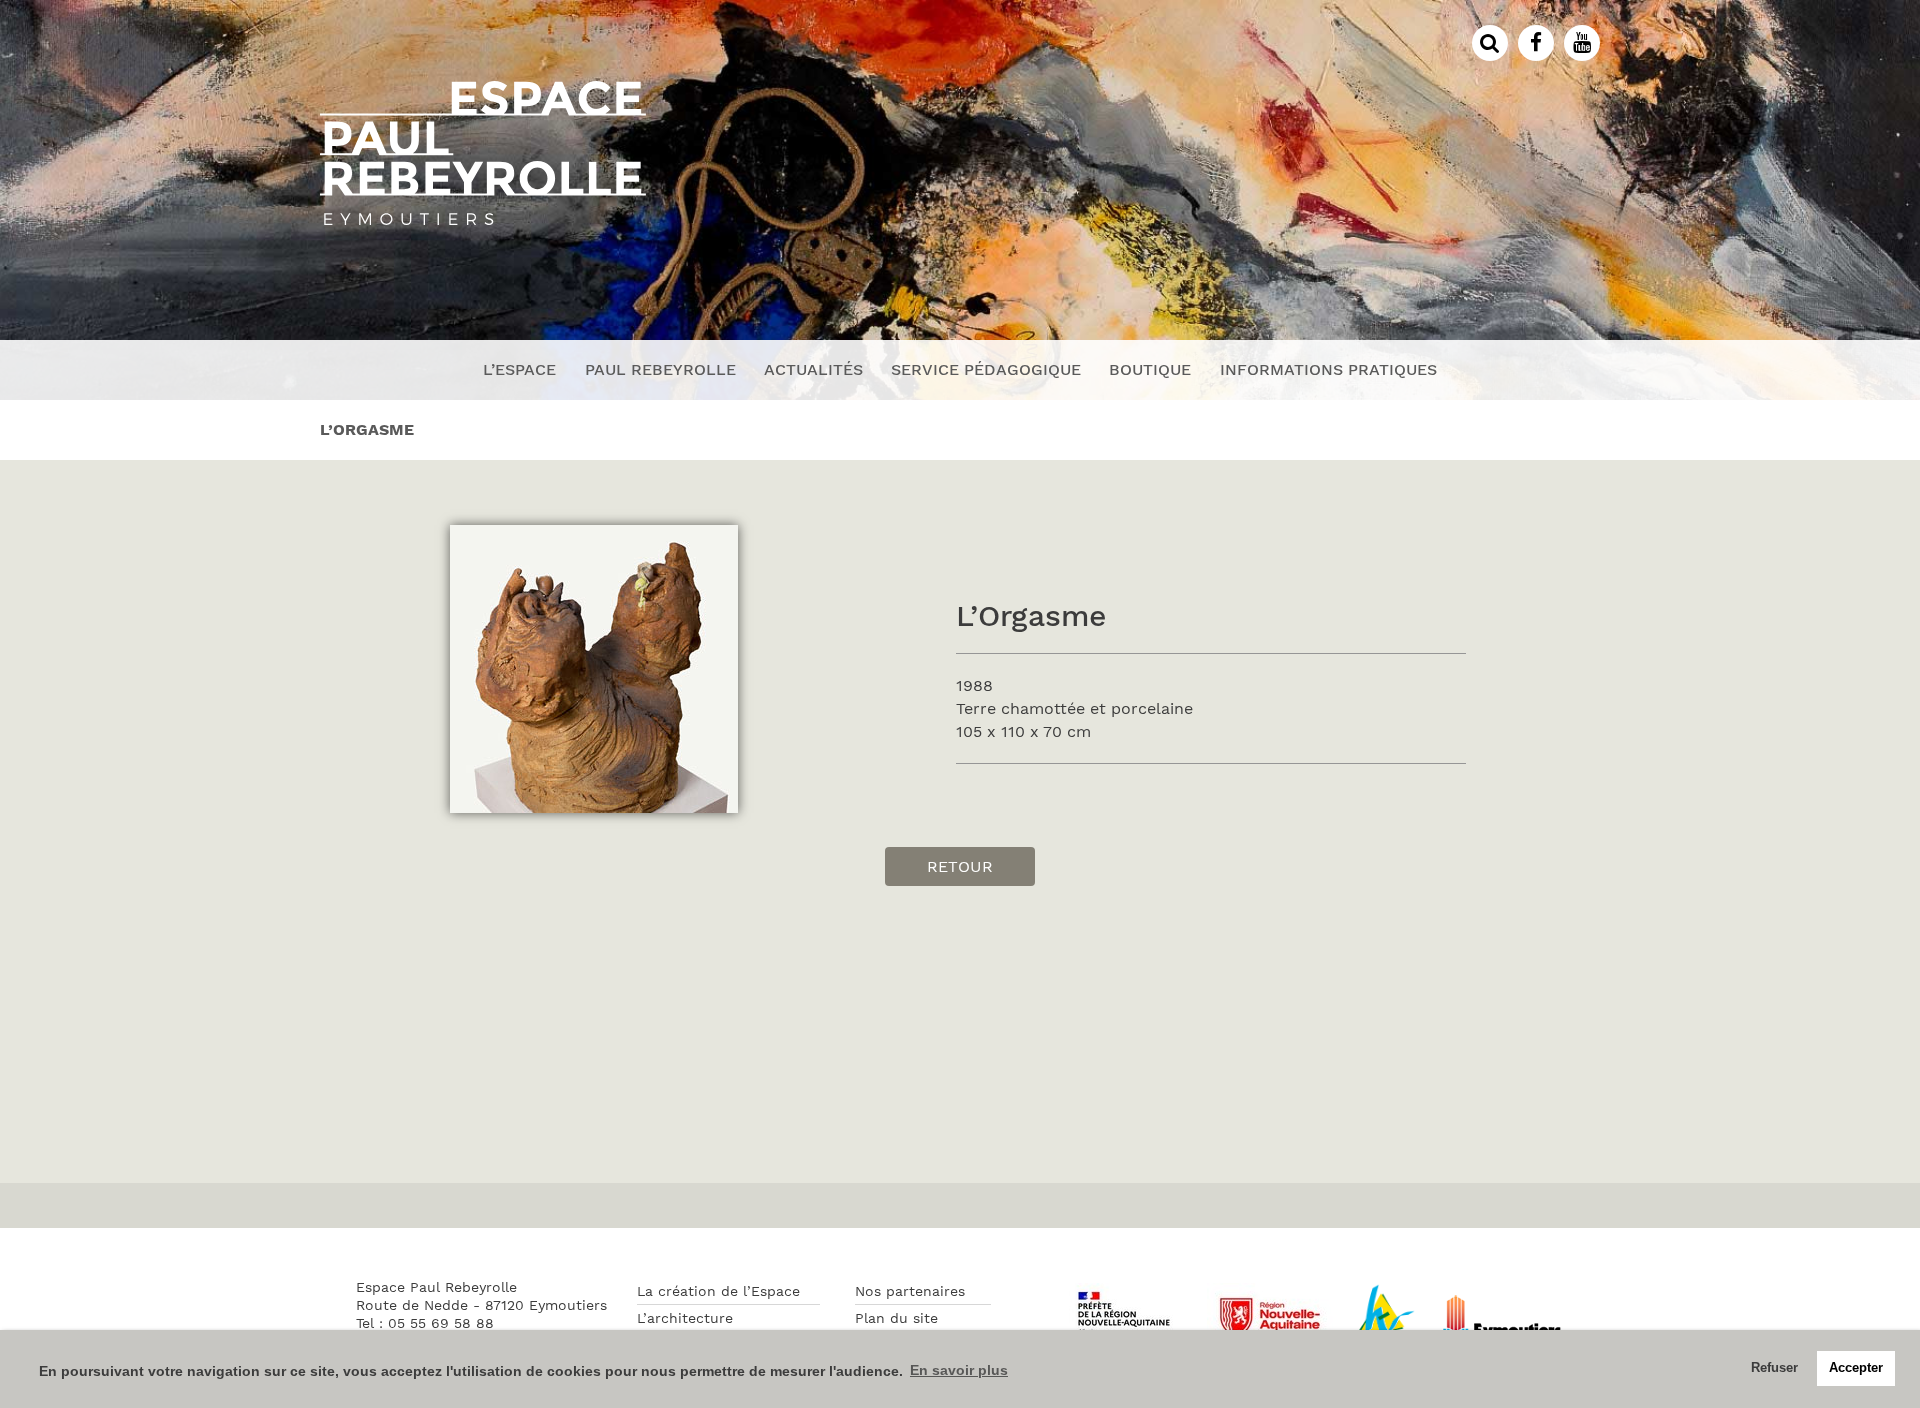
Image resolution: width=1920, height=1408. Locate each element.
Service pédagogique (986, 369)
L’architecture (685, 1318)
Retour (960, 866)
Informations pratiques (1328, 369)
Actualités (813, 369)
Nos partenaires (910, 1291)
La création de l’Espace (718, 1291)
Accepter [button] (1856, 1368)
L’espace (519, 369)
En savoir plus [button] (959, 1370)
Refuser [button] (1774, 1368)
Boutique (1150, 369)
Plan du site (896, 1318)
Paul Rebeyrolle (660, 369)
